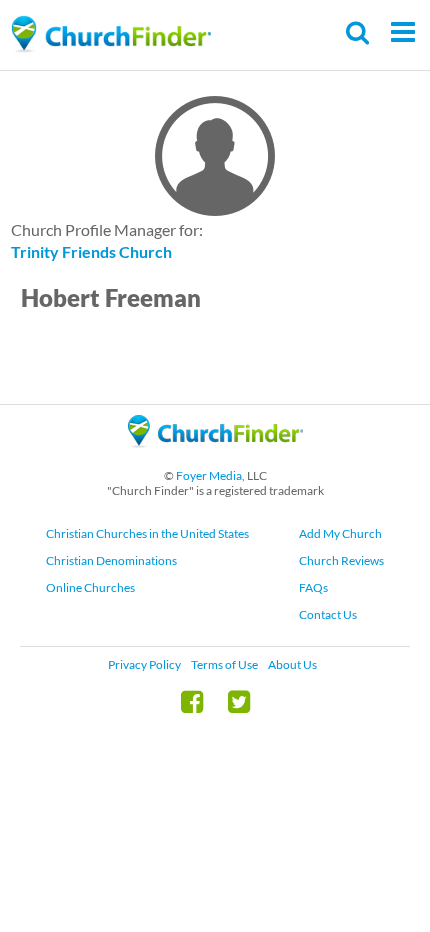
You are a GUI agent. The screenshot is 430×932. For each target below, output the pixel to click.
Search (358, 32)
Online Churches (90, 587)
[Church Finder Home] (215, 456)
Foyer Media (209, 475)
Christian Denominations (111, 560)
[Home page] (111, 34)
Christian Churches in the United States (147, 533)
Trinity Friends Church (91, 251)
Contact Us (328, 614)
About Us (292, 664)
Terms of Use (224, 664)
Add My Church (340, 533)
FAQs (313, 587)
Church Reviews (341, 560)
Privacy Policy (144, 664)
